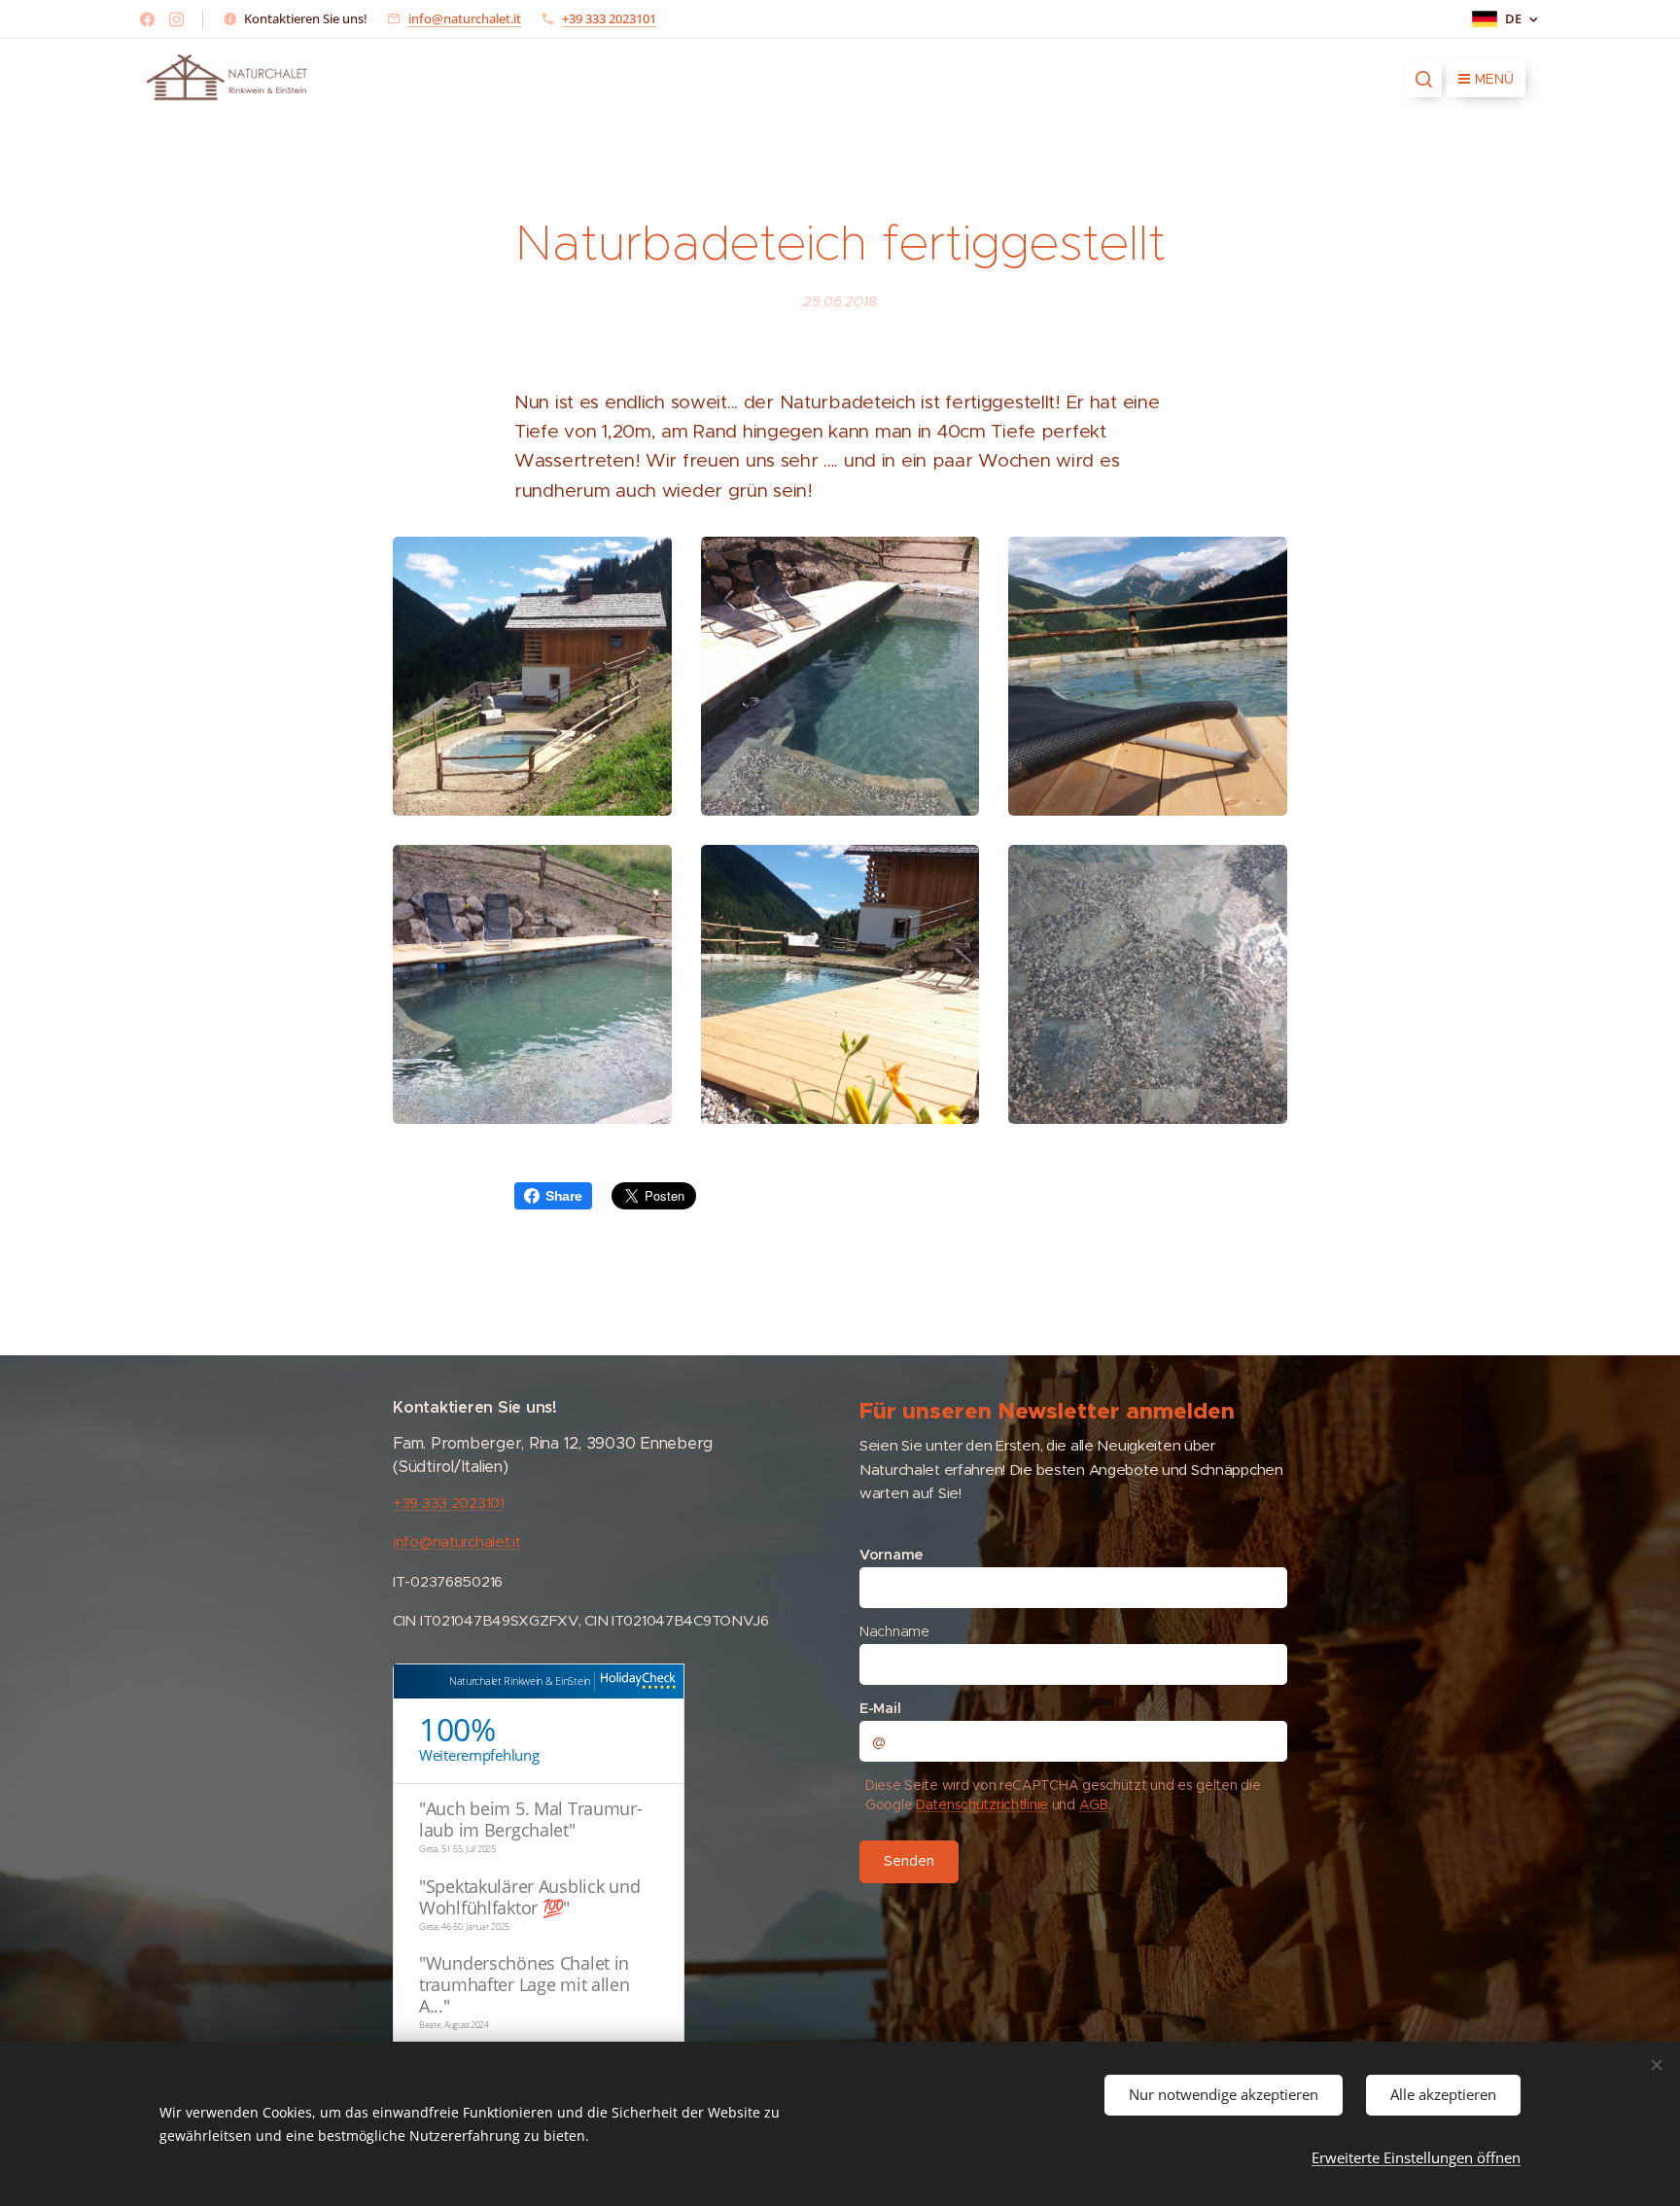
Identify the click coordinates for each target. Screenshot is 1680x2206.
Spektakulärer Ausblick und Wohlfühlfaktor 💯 (529, 1897)
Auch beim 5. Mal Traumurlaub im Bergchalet (531, 1819)
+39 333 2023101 (609, 18)
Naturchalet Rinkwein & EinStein (520, 1681)
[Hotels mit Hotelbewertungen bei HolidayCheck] (635, 1681)
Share (564, 1196)
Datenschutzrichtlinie (982, 1804)
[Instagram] (176, 19)
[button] (1423, 79)
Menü (1494, 79)
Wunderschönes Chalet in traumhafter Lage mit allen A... (525, 1984)
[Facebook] (147, 19)
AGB (1094, 1804)
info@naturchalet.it (465, 18)
